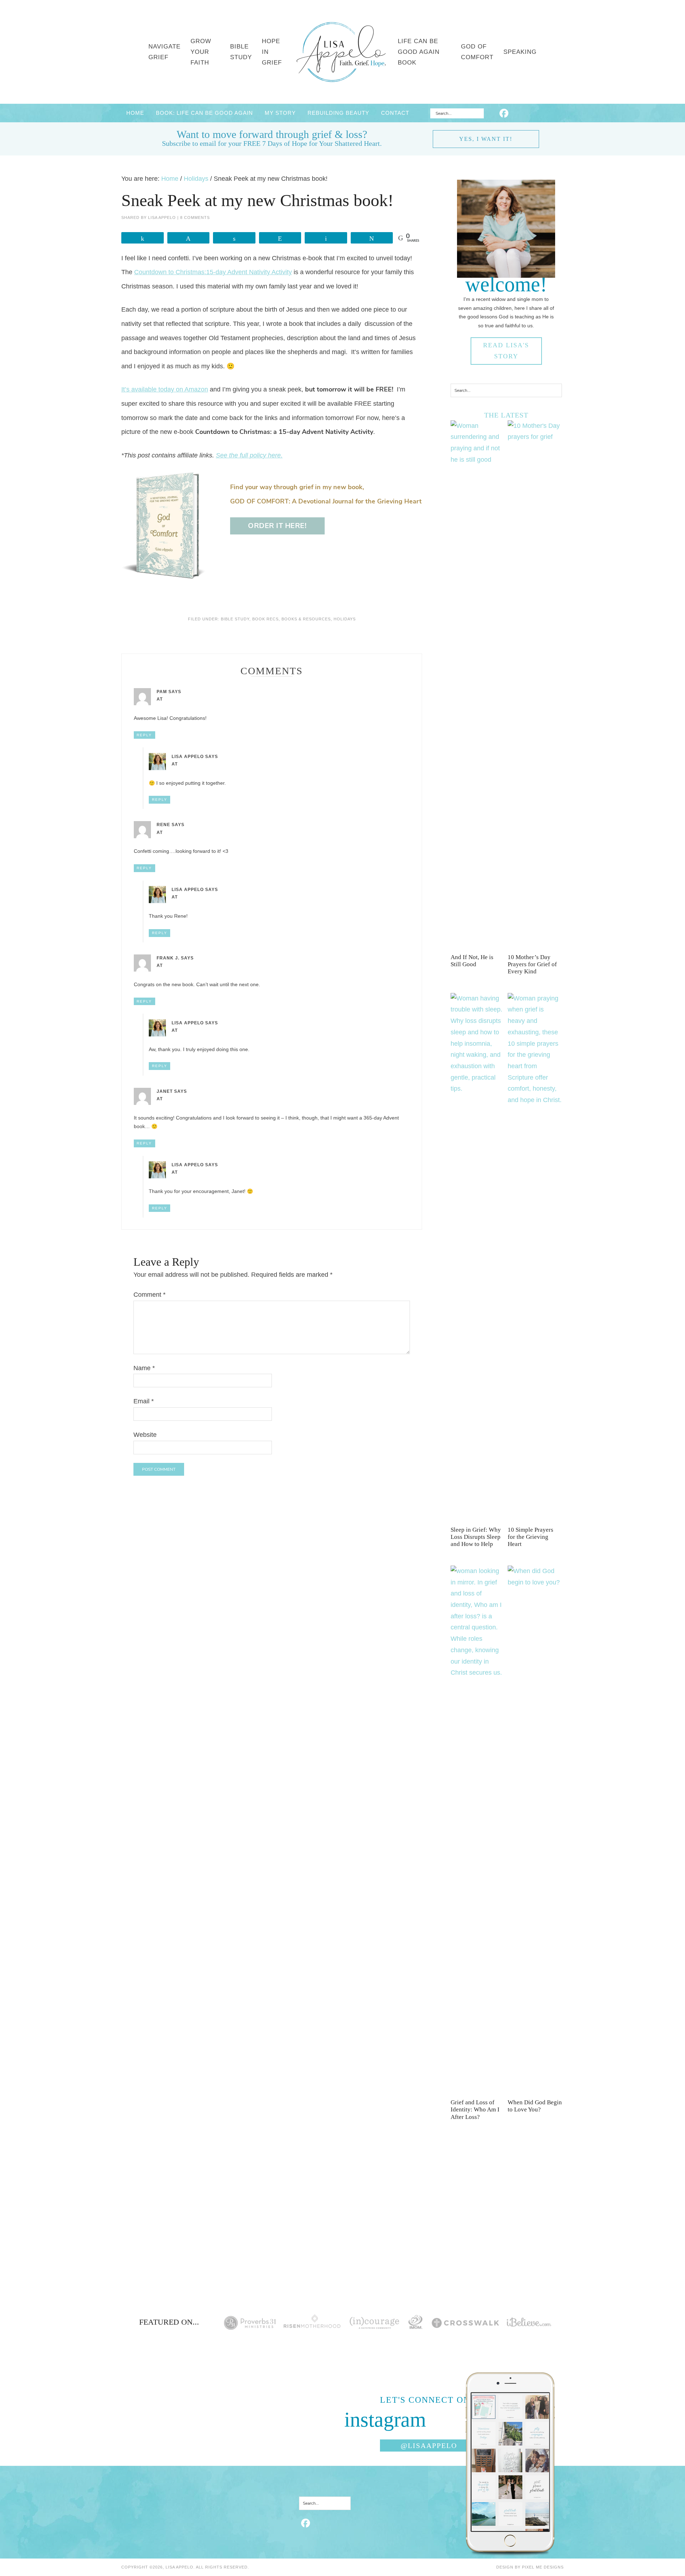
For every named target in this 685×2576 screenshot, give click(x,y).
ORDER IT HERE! (277, 526)
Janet (165, 1091)
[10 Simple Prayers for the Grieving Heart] (535, 1100)
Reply (144, 735)
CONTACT (395, 113)
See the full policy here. (249, 455)
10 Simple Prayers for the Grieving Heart (531, 1537)
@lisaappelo (429, 2446)
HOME (135, 113)
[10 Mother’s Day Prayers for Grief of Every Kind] (535, 437)
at (160, 699)
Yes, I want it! (486, 139)
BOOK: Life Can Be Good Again (204, 113)
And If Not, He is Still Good (472, 961)
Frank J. (168, 958)
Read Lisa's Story (506, 351)
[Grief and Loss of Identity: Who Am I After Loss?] (478, 1673)
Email (144, 1401)
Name (144, 1368)
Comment (149, 1295)
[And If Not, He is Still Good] (478, 460)
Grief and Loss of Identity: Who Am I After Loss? (475, 2110)
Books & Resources (306, 619)
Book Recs (265, 619)
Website (145, 1435)
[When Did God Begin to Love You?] (535, 1582)
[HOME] (341, 52)
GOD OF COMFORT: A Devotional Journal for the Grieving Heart (326, 501)
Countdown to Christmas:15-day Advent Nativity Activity (213, 272)
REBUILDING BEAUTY (338, 113)
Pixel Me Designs (543, 2567)
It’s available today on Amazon (165, 389)
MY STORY (280, 113)
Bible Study (235, 619)
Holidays (345, 619)
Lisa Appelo (188, 757)
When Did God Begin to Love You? (535, 2106)
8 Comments (195, 217)
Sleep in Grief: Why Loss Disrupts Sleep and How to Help (476, 1537)
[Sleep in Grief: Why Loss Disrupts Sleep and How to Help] (478, 1089)
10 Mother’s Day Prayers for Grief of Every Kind (532, 964)
